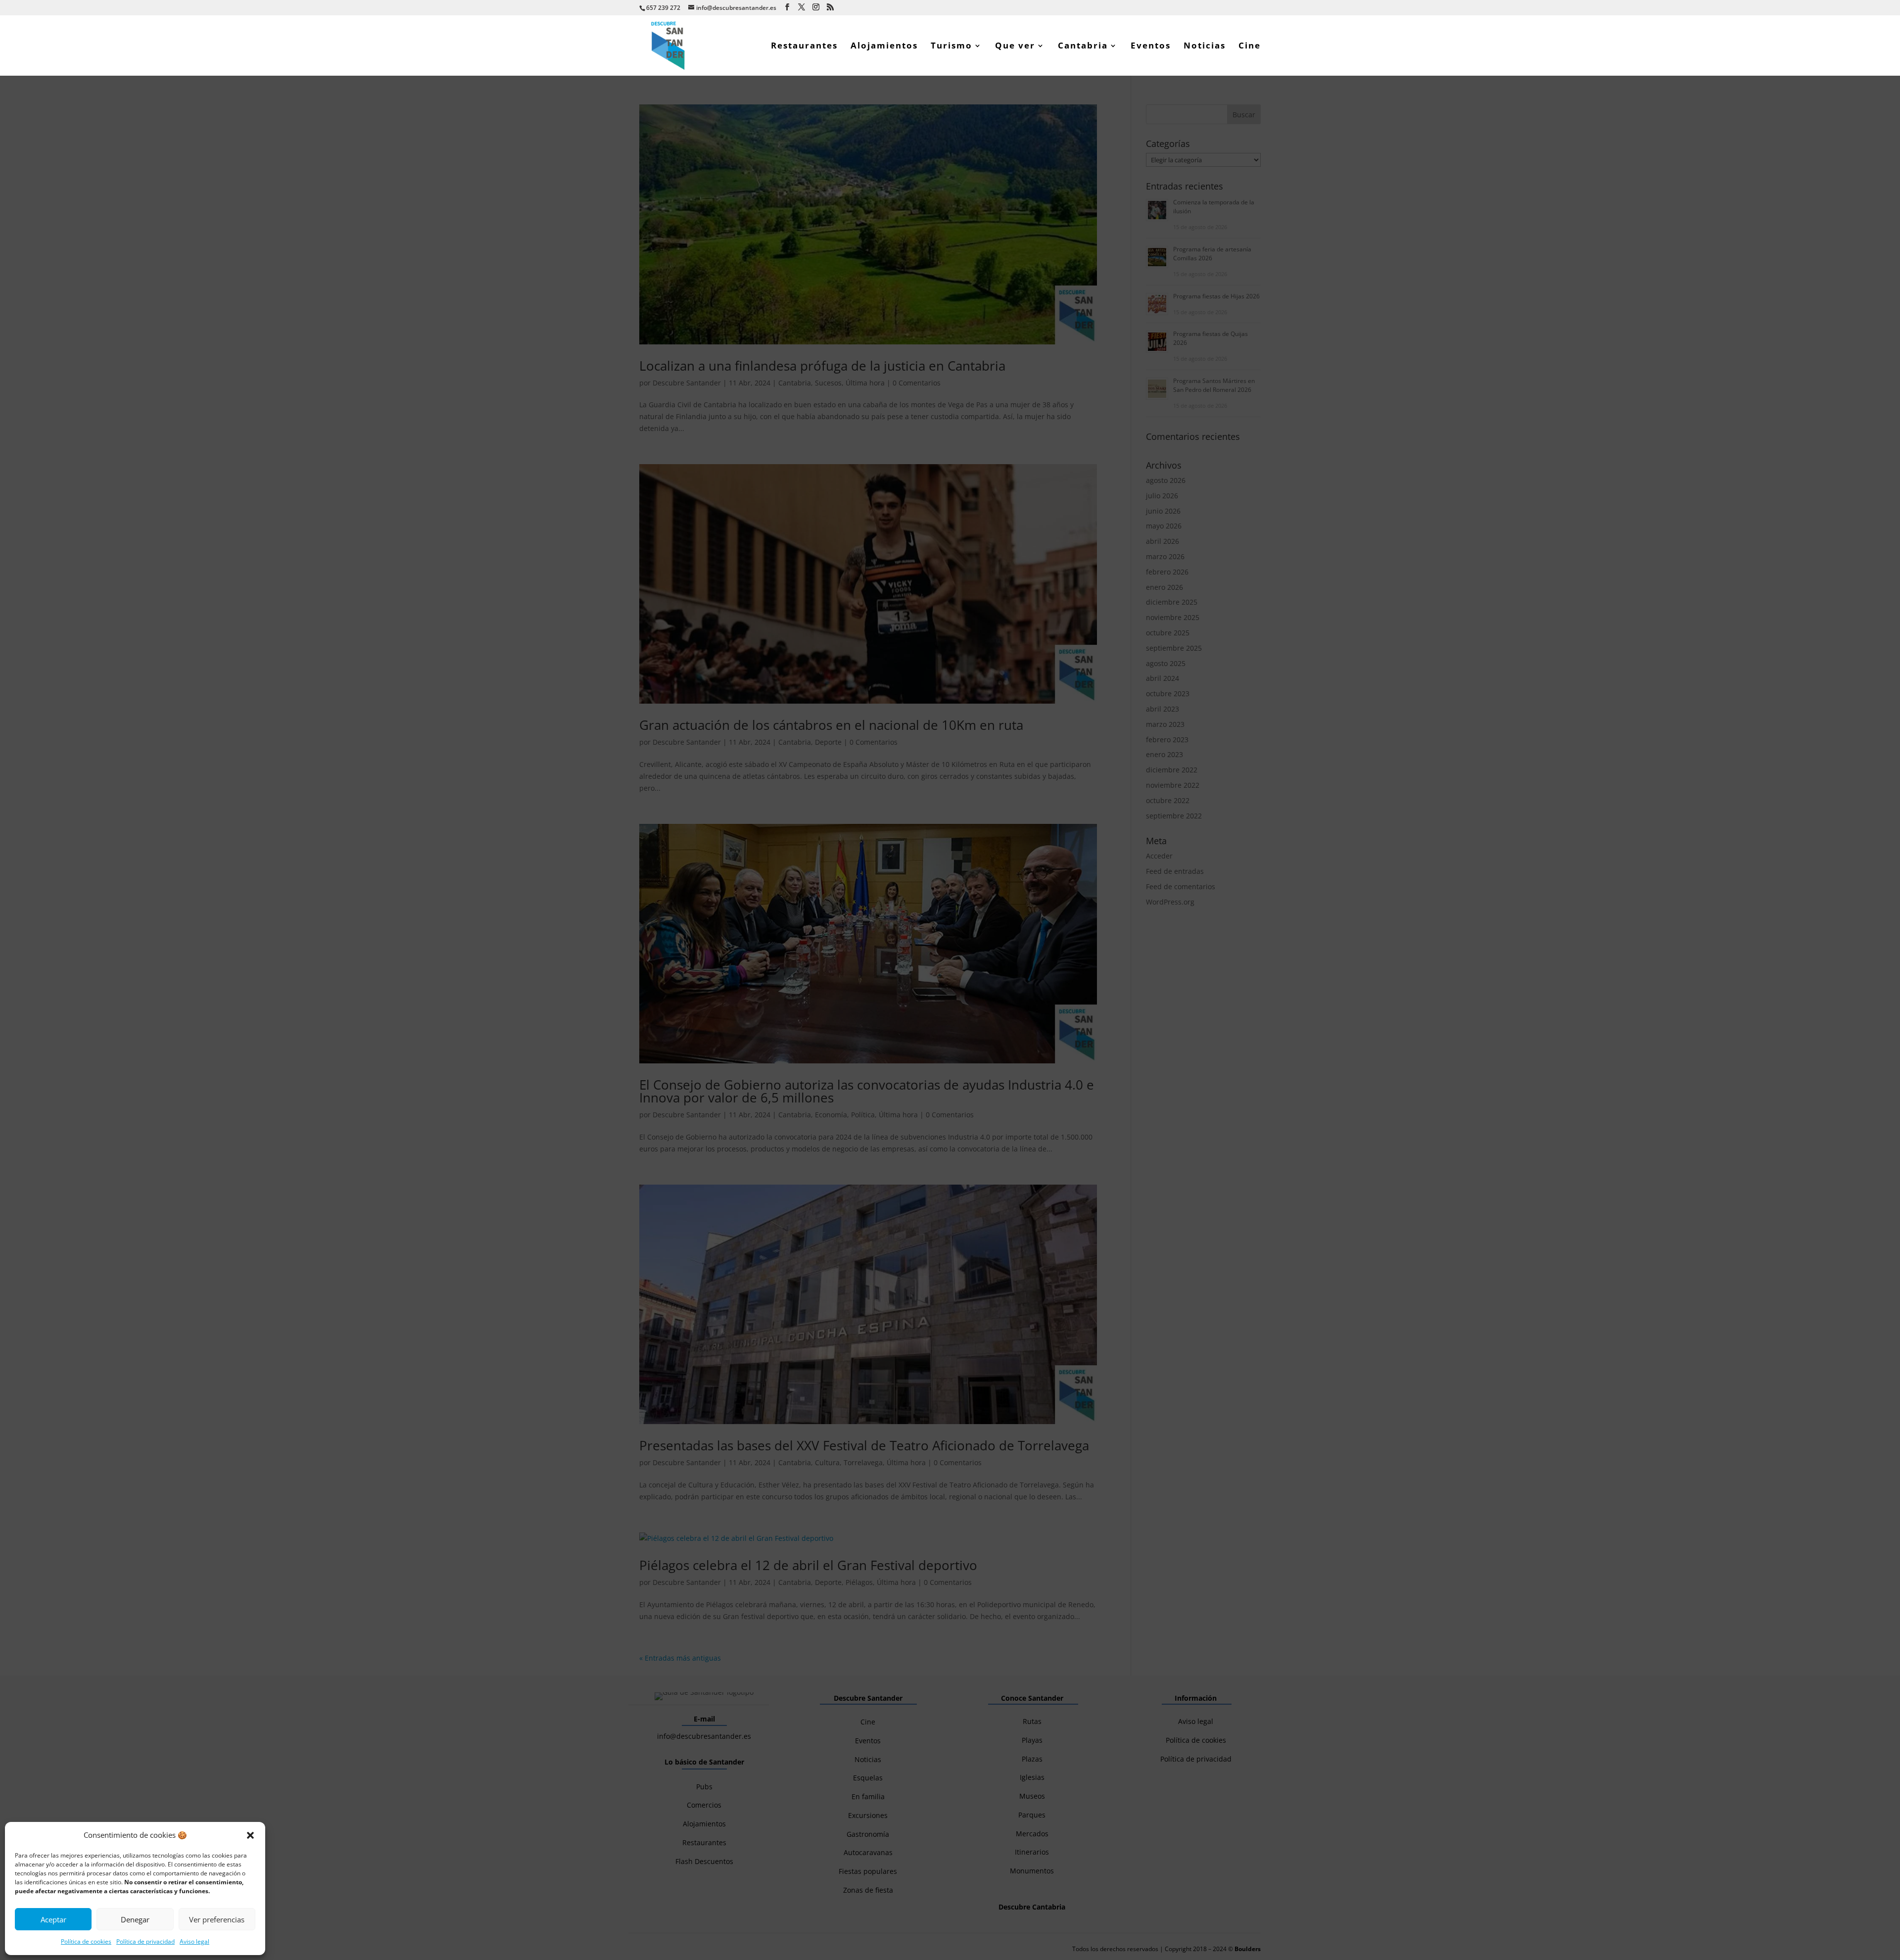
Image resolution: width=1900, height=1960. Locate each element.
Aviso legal (194, 1941)
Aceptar (53, 1919)
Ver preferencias (217, 1919)
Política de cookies (86, 1941)
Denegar (135, 1919)
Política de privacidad (145, 1941)
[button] (250, 1835)
